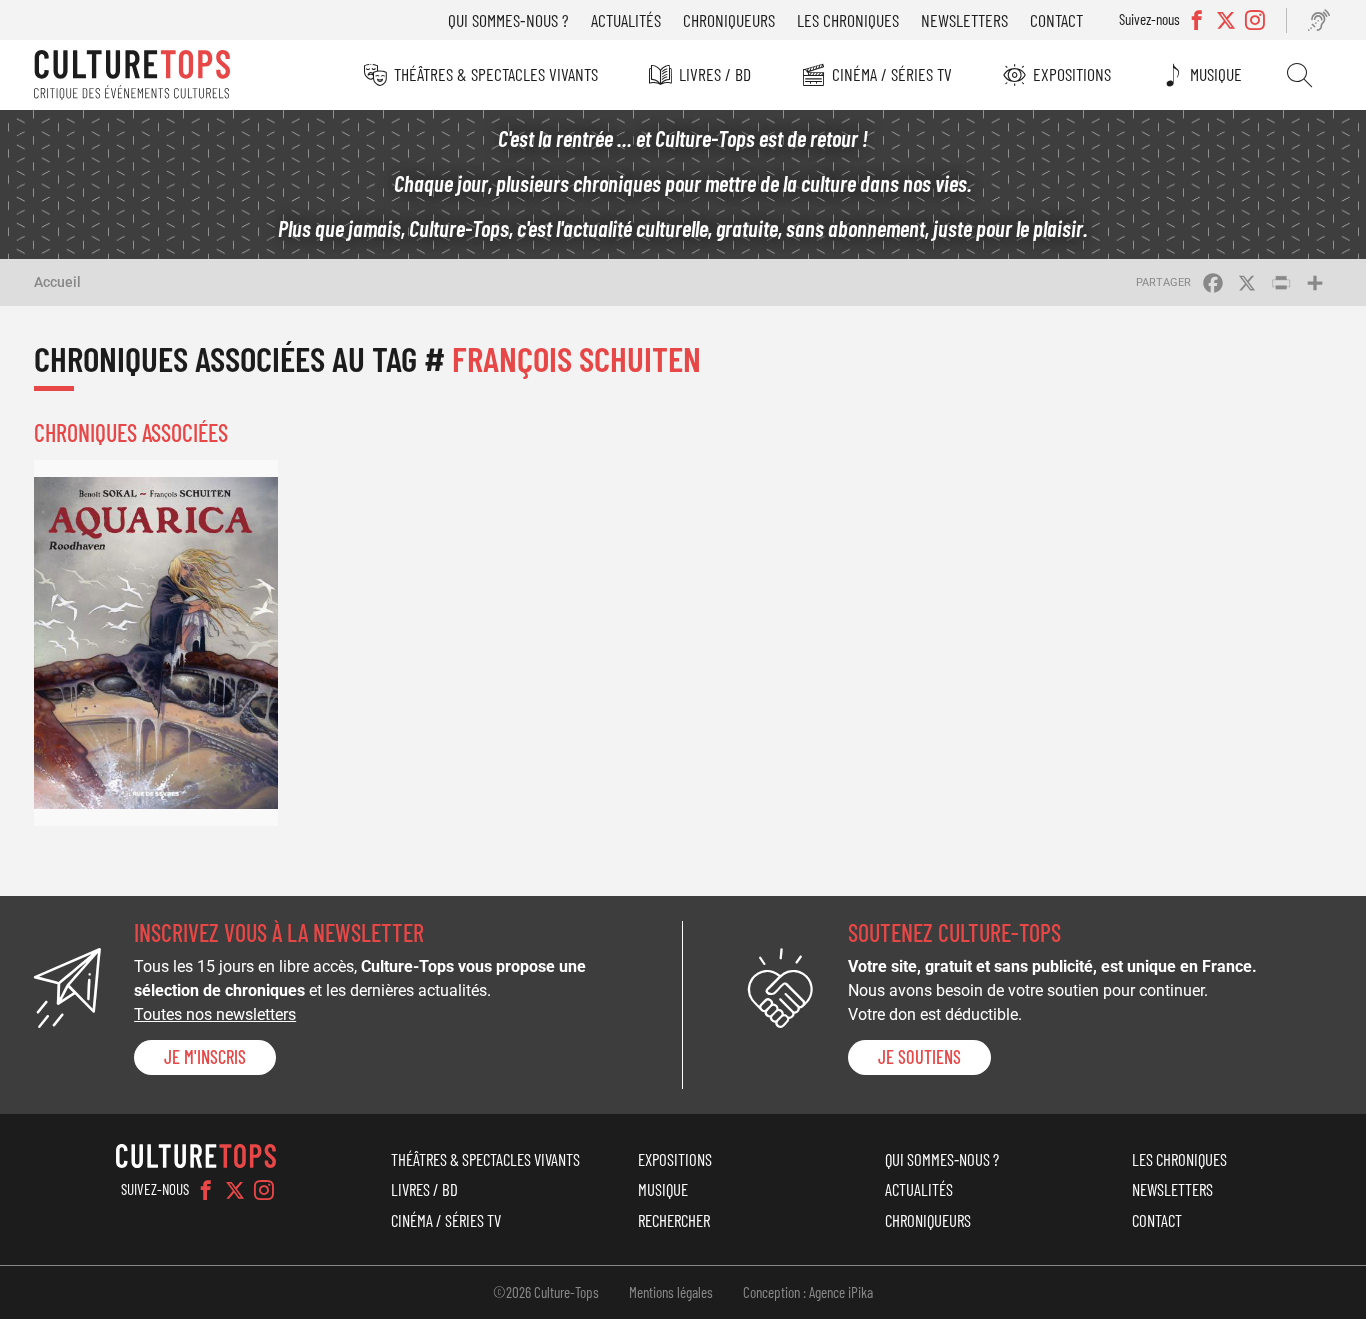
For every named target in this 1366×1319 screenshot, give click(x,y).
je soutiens (919, 1057)
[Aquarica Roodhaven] (156, 642)
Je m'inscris (205, 1057)
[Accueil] (132, 75)
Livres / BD (715, 74)
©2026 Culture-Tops (546, 1292)
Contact (1056, 20)
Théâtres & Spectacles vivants (496, 74)
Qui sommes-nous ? (508, 20)
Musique (1216, 74)
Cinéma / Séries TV (892, 74)
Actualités (626, 20)
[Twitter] (235, 1190)
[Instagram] (264, 1190)
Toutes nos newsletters (215, 1014)
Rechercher (1299, 75)
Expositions (1072, 74)
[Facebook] (206, 1190)
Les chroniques (848, 20)
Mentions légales (671, 1292)
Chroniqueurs (729, 20)
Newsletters (964, 20)
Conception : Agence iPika (808, 1292)
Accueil (57, 282)
